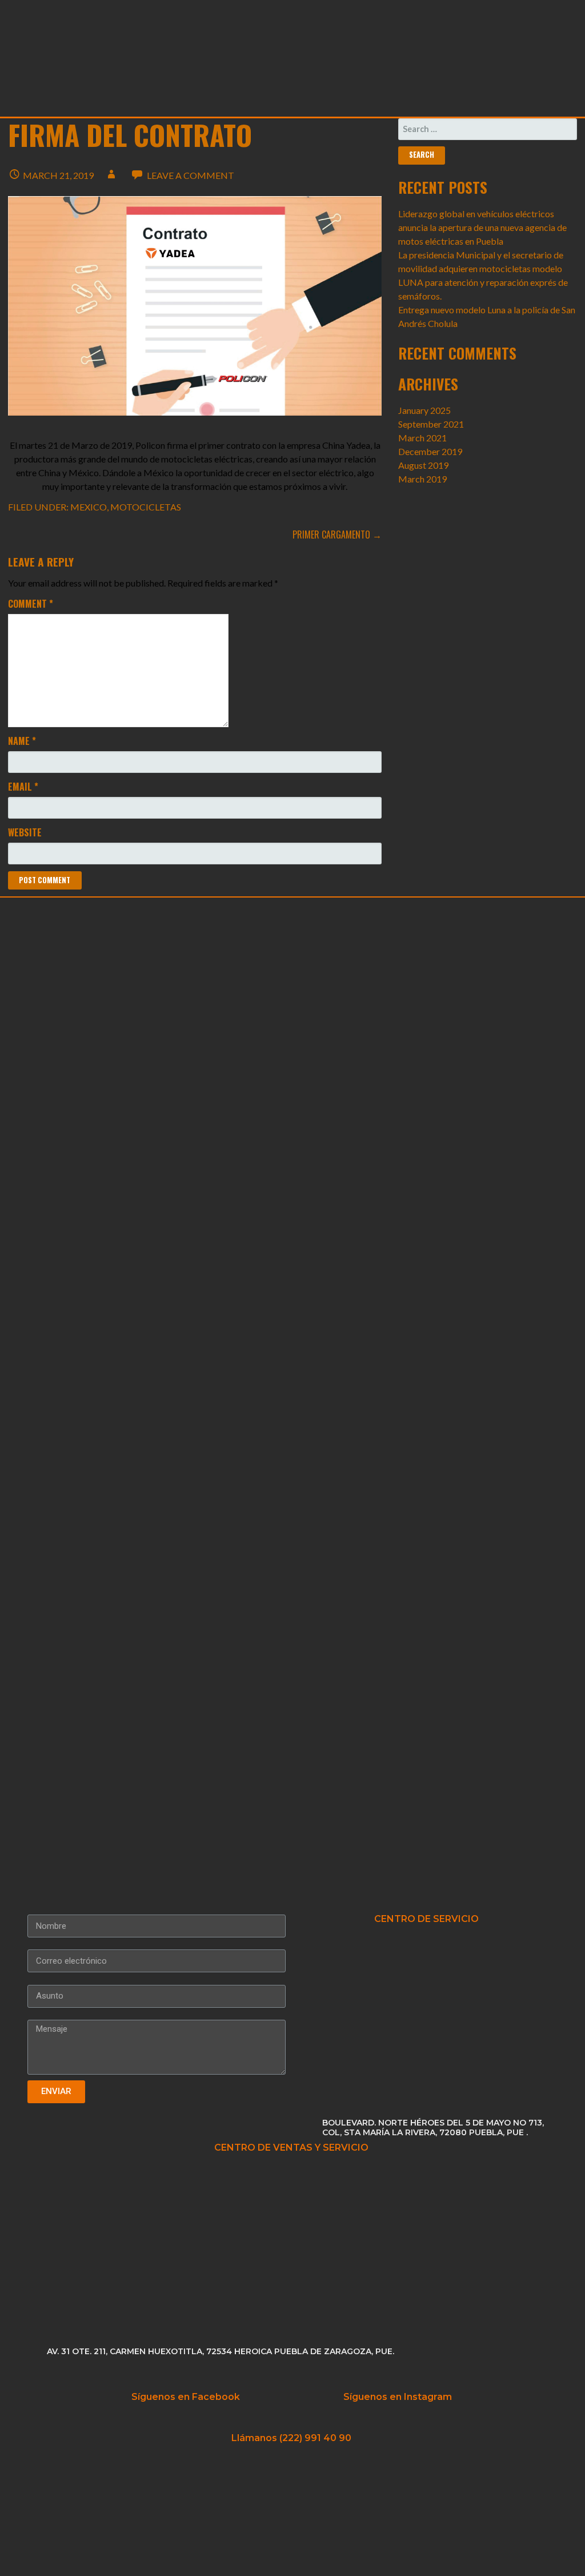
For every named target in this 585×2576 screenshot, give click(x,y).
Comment (31, 604)
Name (22, 741)
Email (23, 787)
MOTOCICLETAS (146, 507)
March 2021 (422, 438)
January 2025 (424, 410)
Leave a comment (191, 175)
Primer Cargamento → (337, 535)
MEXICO (89, 507)
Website (25, 832)
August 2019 (423, 465)
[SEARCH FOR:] (488, 129)
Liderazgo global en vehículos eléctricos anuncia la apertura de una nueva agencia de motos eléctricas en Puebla (482, 227)
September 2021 (431, 424)
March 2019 (422, 479)
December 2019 (430, 451)
